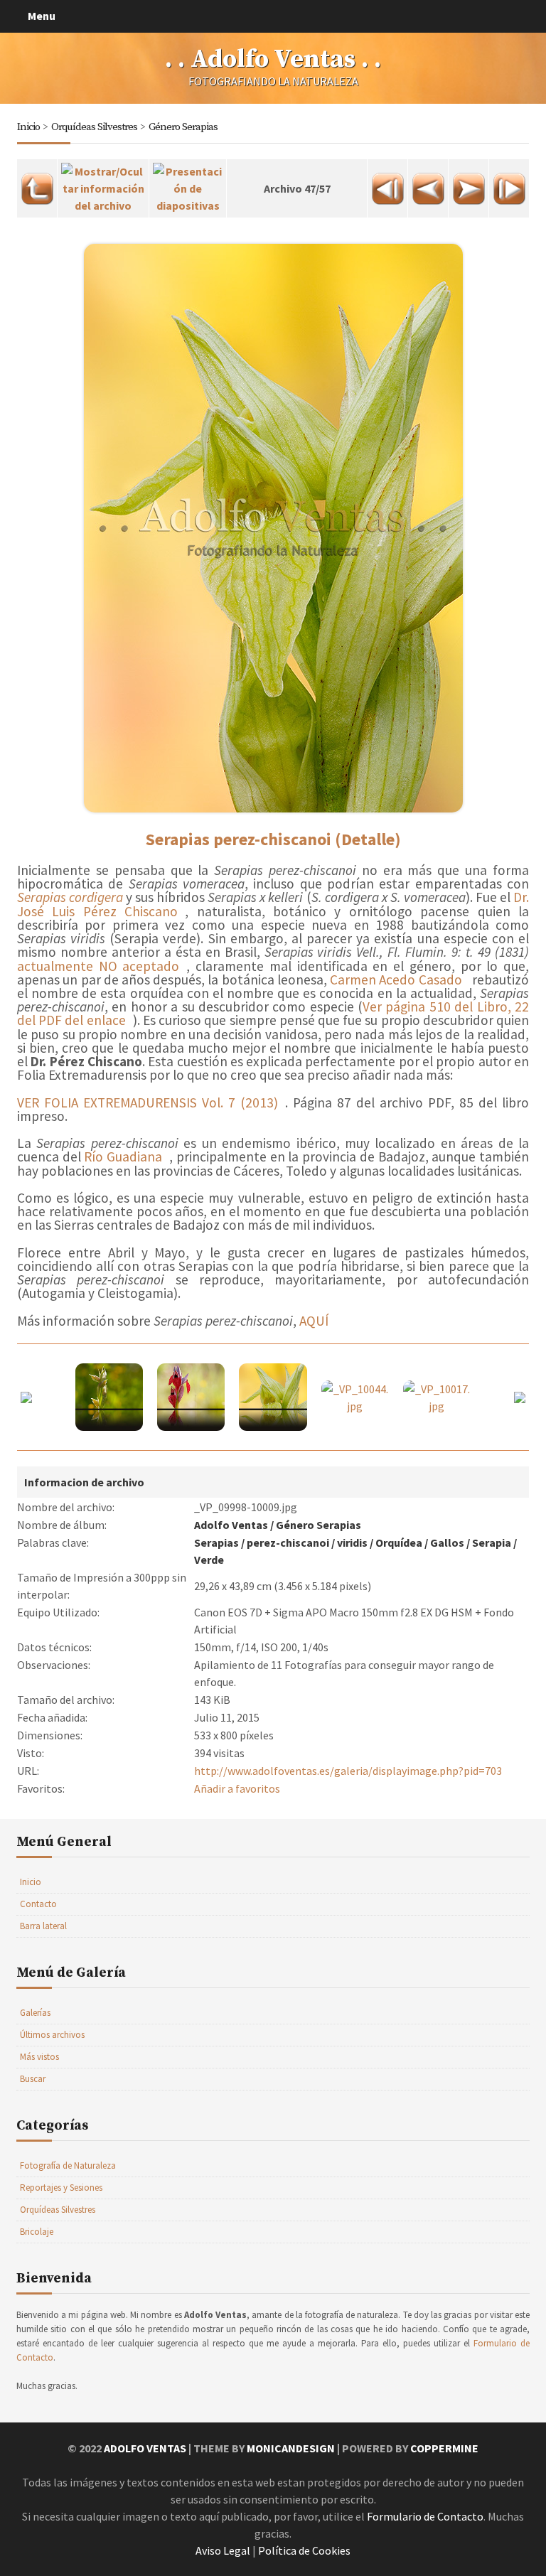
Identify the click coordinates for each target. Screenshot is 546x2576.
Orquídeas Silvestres (94, 127)
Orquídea (399, 1542)
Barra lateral (43, 1926)
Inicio (28, 127)
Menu (42, 16)
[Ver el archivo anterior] (428, 184)
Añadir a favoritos (237, 1788)
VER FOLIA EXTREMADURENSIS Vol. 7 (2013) (148, 1102)
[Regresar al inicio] (387, 184)
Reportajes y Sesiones (61, 2188)
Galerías (35, 2013)
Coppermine (444, 2448)
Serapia (492, 1542)
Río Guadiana (123, 1156)
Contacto (38, 1904)
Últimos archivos (52, 2035)
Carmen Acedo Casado (396, 980)
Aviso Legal (223, 2550)
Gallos (447, 1542)
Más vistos (39, 2057)
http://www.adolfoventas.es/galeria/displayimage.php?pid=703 (348, 1771)
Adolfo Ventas (231, 1525)
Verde (209, 1560)
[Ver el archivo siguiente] (469, 184)
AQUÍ (314, 1321)
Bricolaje (37, 2232)
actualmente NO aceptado (98, 966)
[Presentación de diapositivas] (188, 184)
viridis (352, 1542)
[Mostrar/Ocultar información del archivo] (103, 184)
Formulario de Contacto (425, 2516)
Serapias (216, 1542)
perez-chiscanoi (288, 1542)
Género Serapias (183, 127)
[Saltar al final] (509, 184)
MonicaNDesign (291, 2448)
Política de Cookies (304, 2550)
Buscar (33, 2079)
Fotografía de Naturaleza (68, 2166)
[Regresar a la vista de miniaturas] (37, 184)
